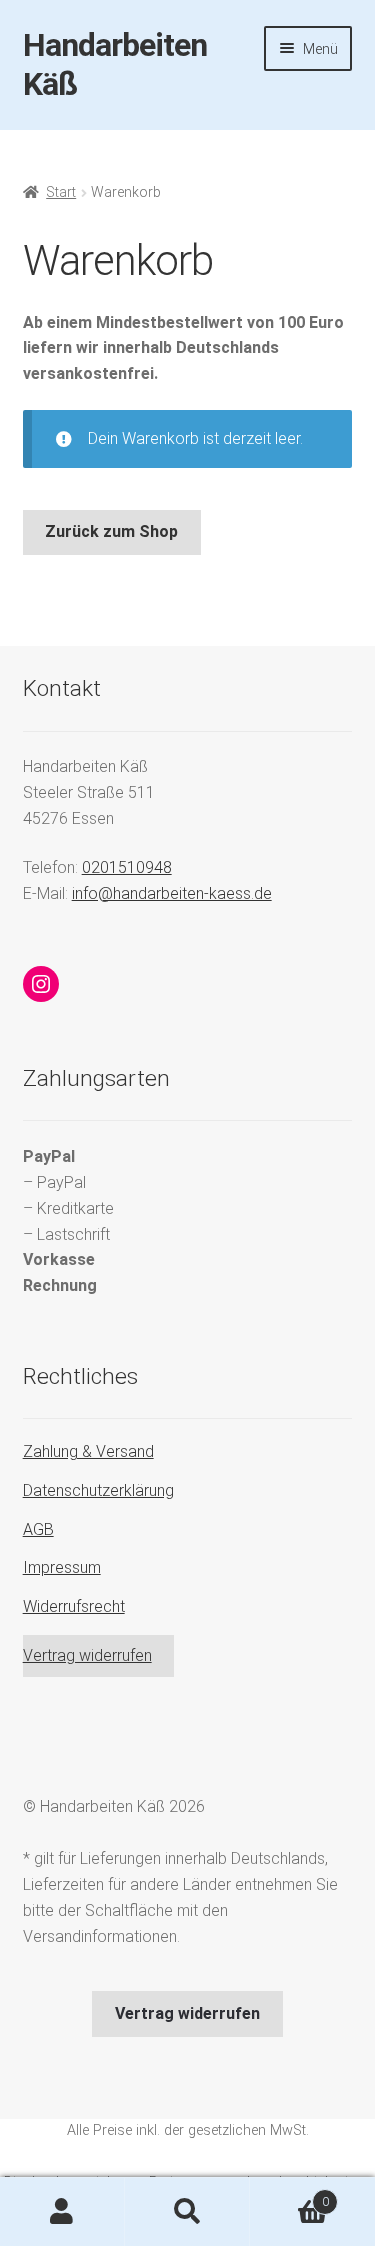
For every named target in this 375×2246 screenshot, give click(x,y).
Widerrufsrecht (74, 1606)
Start (61, 192)
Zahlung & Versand (88, 1451)
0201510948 (127, 867)
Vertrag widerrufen (87, 1655)
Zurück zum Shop (111, 531)
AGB (38, 1529)
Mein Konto (62, 2212)
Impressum (62, 1567)
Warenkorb (289, 2195)
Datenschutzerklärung (98, 1490)
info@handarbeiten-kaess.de (172, 893)
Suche (187, 2212)
